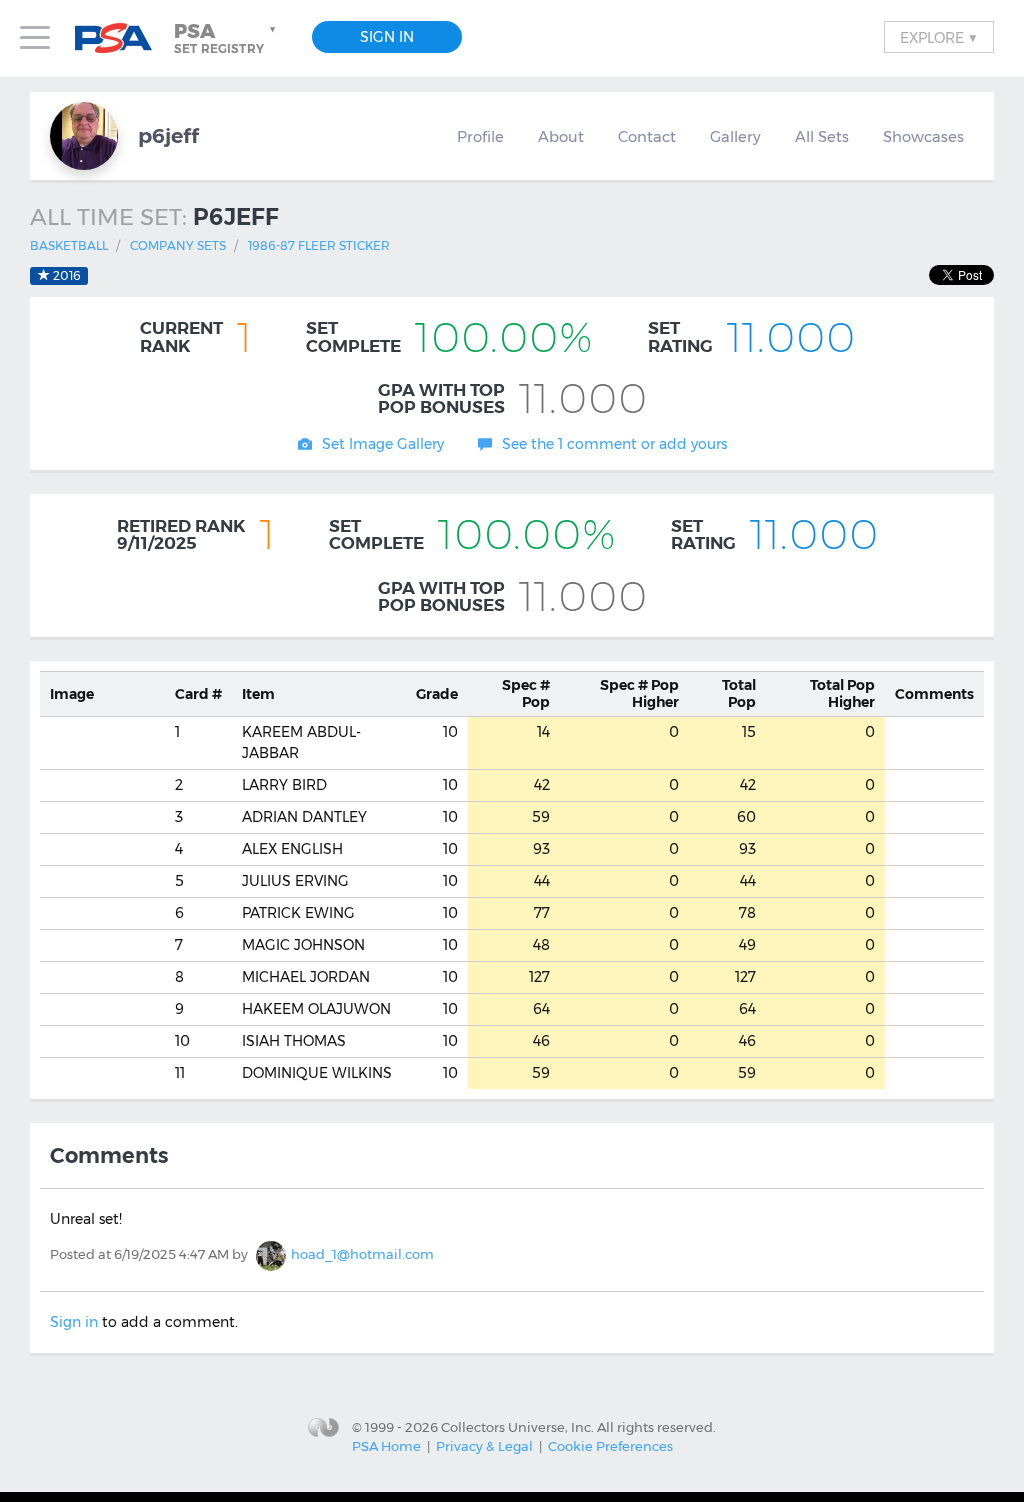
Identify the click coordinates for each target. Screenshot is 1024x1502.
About (561, 137)
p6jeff (168, 135)
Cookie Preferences (610, 1446)
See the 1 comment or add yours (614, 444)
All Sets (822, 137)
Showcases (923, 137)
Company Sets (178, 245)
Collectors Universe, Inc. (517, 1426)
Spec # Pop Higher (639, 693)
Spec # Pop (526, 693)
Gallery (735, 137)
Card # (198, 694)
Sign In (387, 37)
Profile (480, 137)
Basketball (69, 245)
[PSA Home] (121, 38)
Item (258, 694)
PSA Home (386, 1446)
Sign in (74, 1322)
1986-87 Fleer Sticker (319, 245)
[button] (227, 38)
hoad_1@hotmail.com (362, 1254)
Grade (437, 694)
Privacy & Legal (484, 1446)
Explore (939, 37)
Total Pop (739, 693)
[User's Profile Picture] (84, 136)
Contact (647, 137)
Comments (934, 694)
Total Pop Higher (842, 693)
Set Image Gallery (383, 444)
